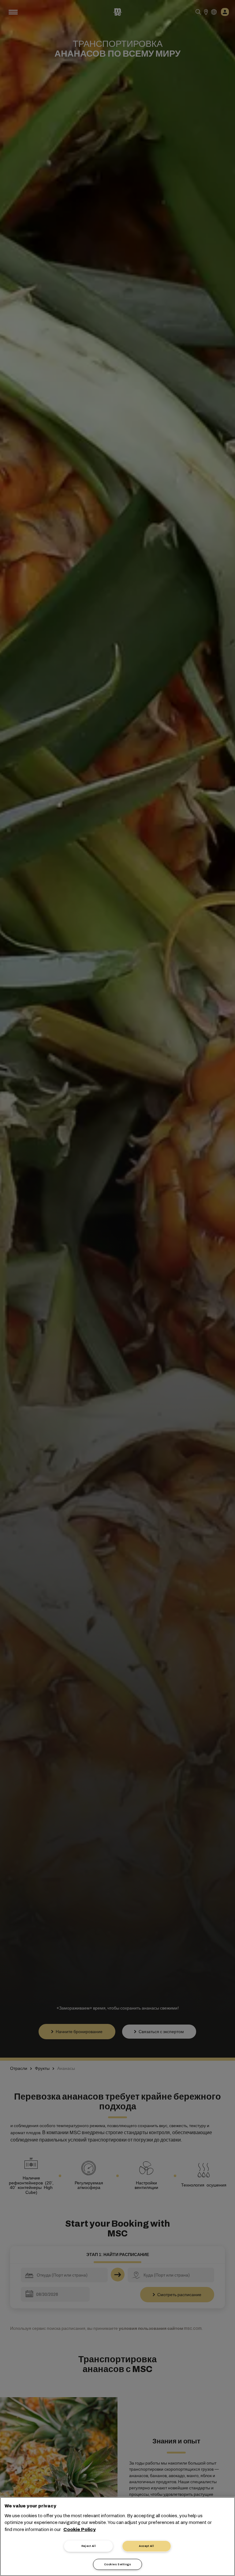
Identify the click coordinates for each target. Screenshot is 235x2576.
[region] (117, 2537)
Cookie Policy (80, 2529)
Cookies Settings (117, 2564)
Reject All (89, 2546)
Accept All (146, 2546)
